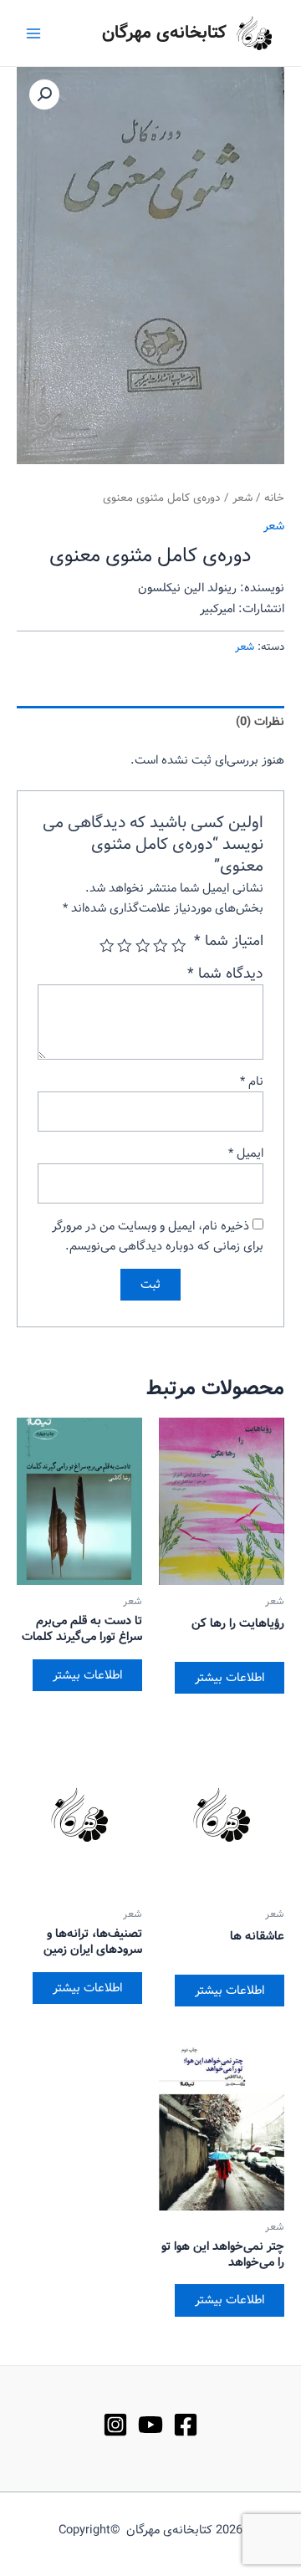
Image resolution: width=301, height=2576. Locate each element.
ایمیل (246, 1153)
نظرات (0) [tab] (260, 722)
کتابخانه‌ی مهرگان (164, 33)
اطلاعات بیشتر (230, 1678)
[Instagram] (115, 2425)
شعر (242, 498)
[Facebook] (186, 2425)
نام (252, 1081)
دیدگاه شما (225, 974)
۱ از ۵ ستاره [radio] (179, 946)
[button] (44, 95)
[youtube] (150, 2425)
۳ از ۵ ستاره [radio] (143, 946)
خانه (274, 498)
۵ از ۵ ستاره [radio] (107, 946)
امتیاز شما (229, 942)
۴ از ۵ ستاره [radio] (125, 946)
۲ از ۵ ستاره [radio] (161, 946)
